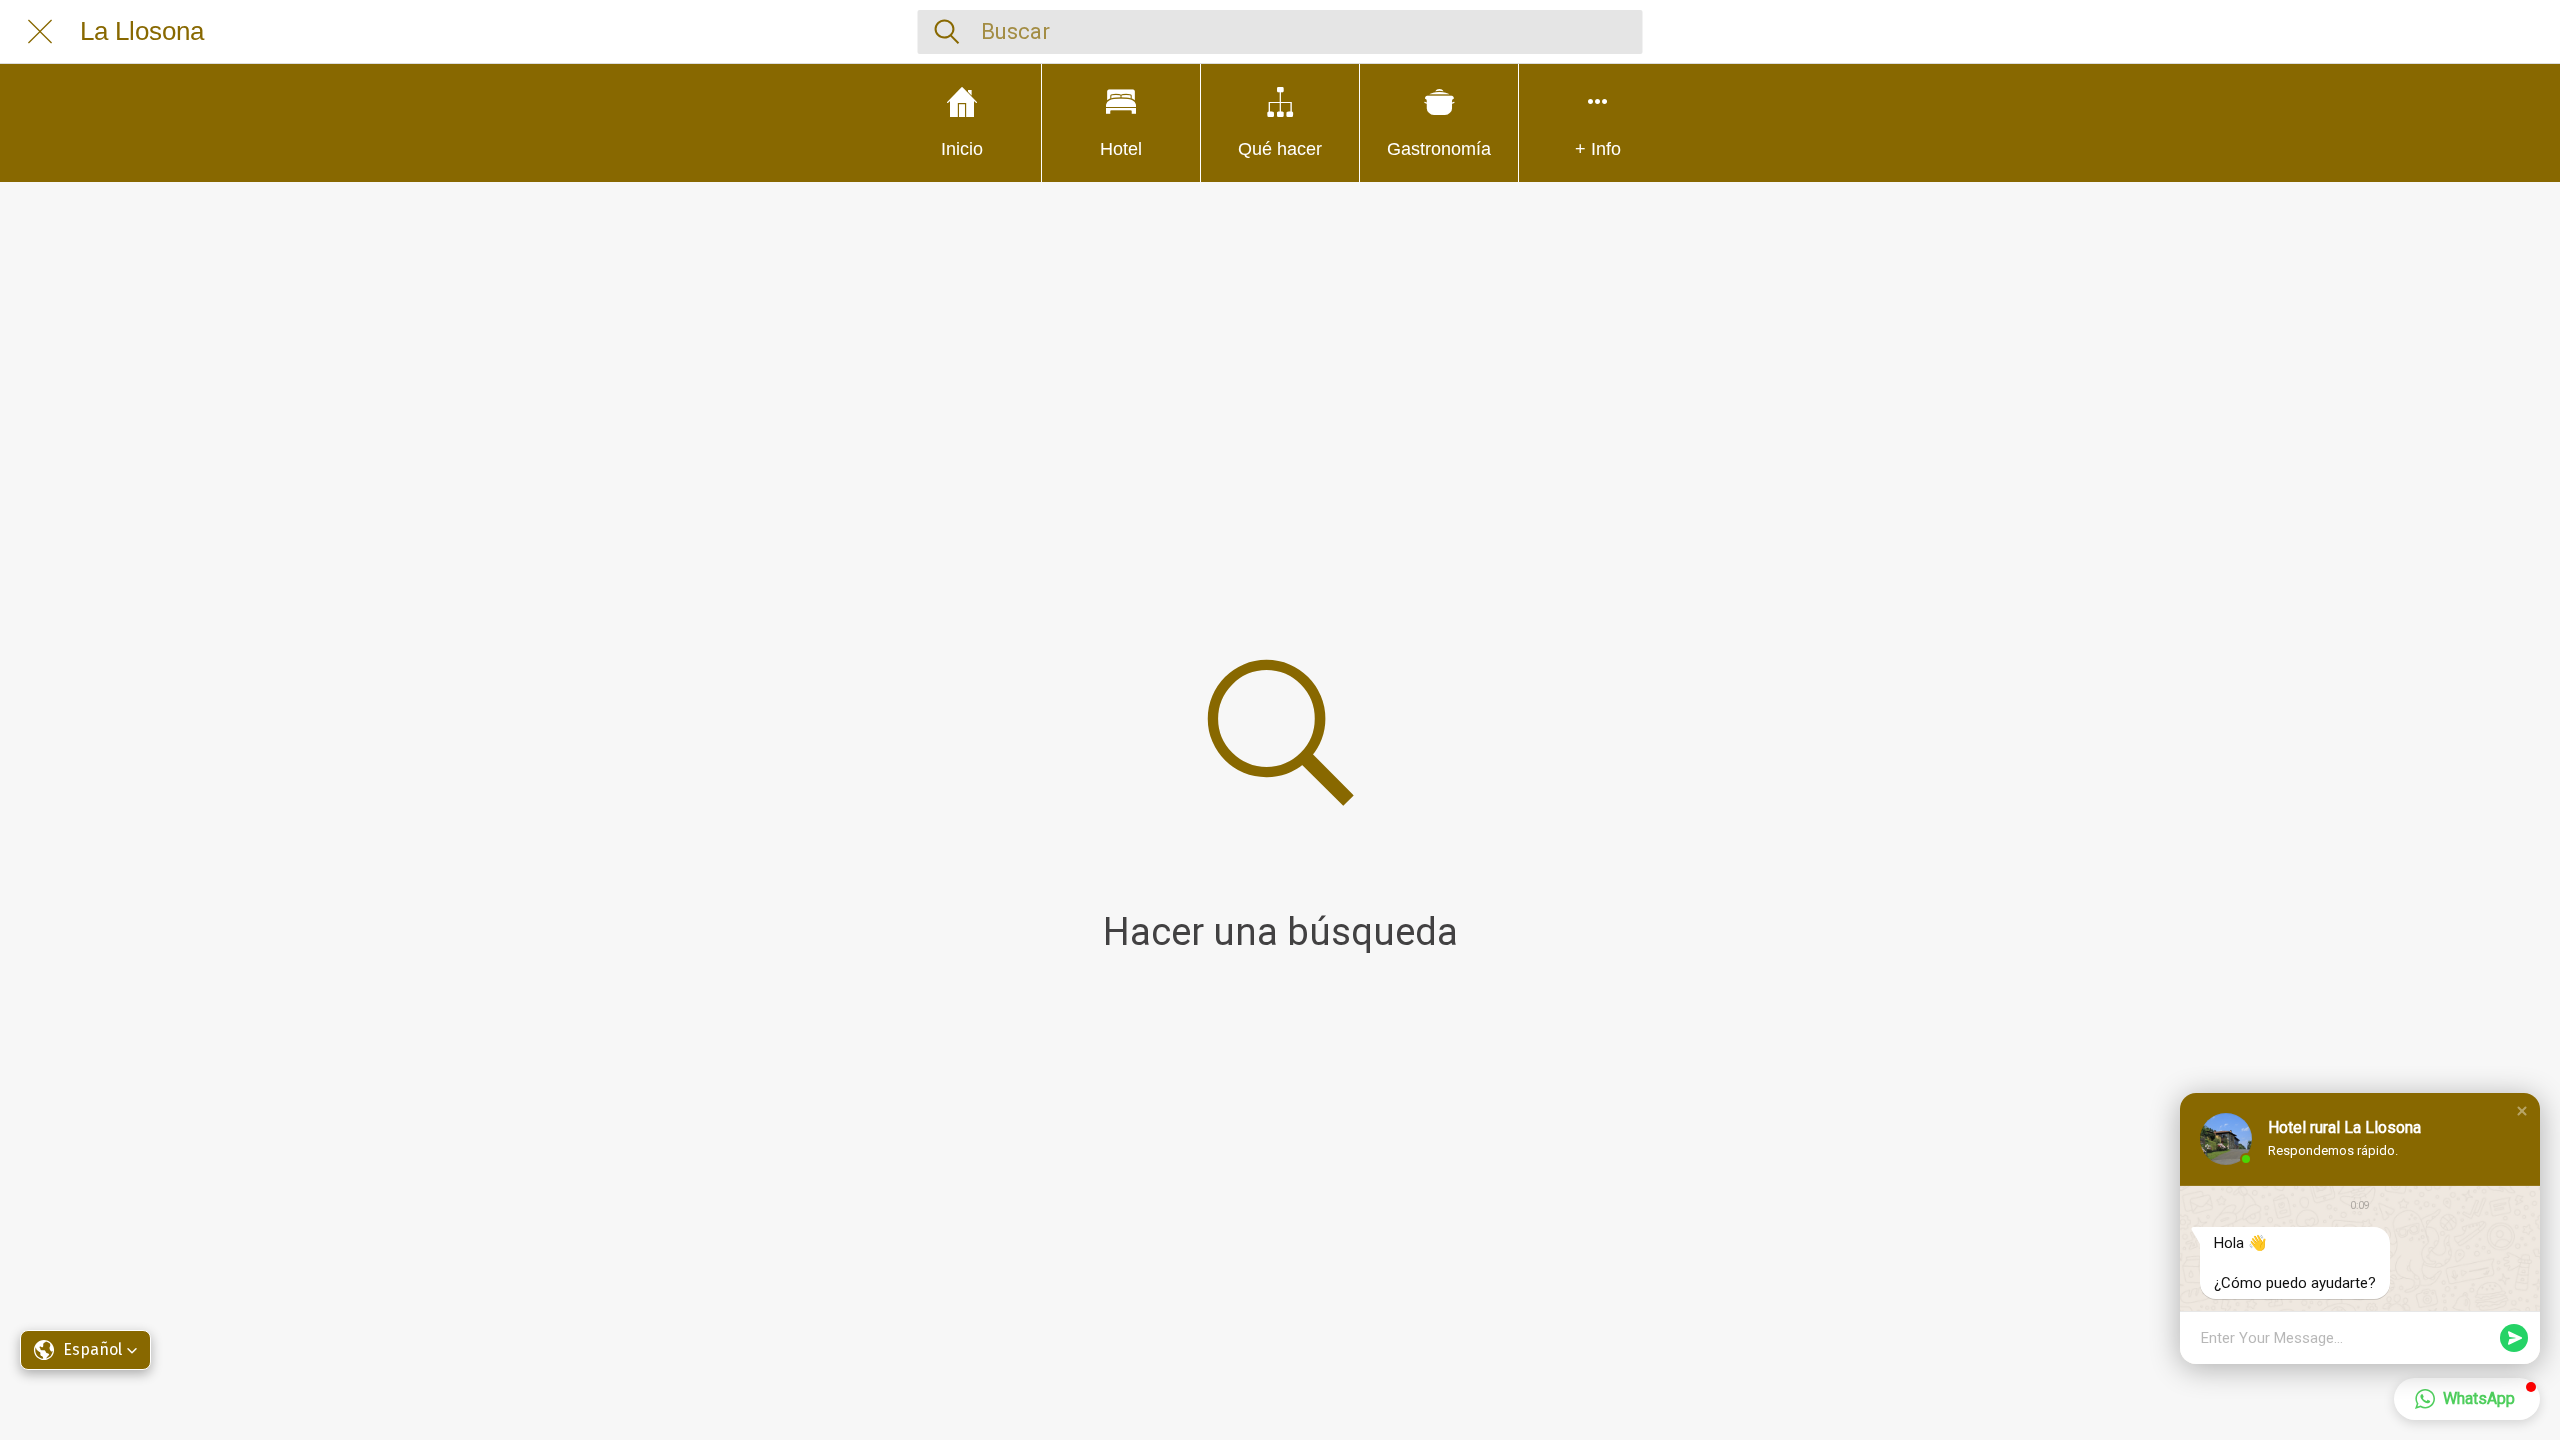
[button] (2522, 1111)
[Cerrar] (40, 32)
